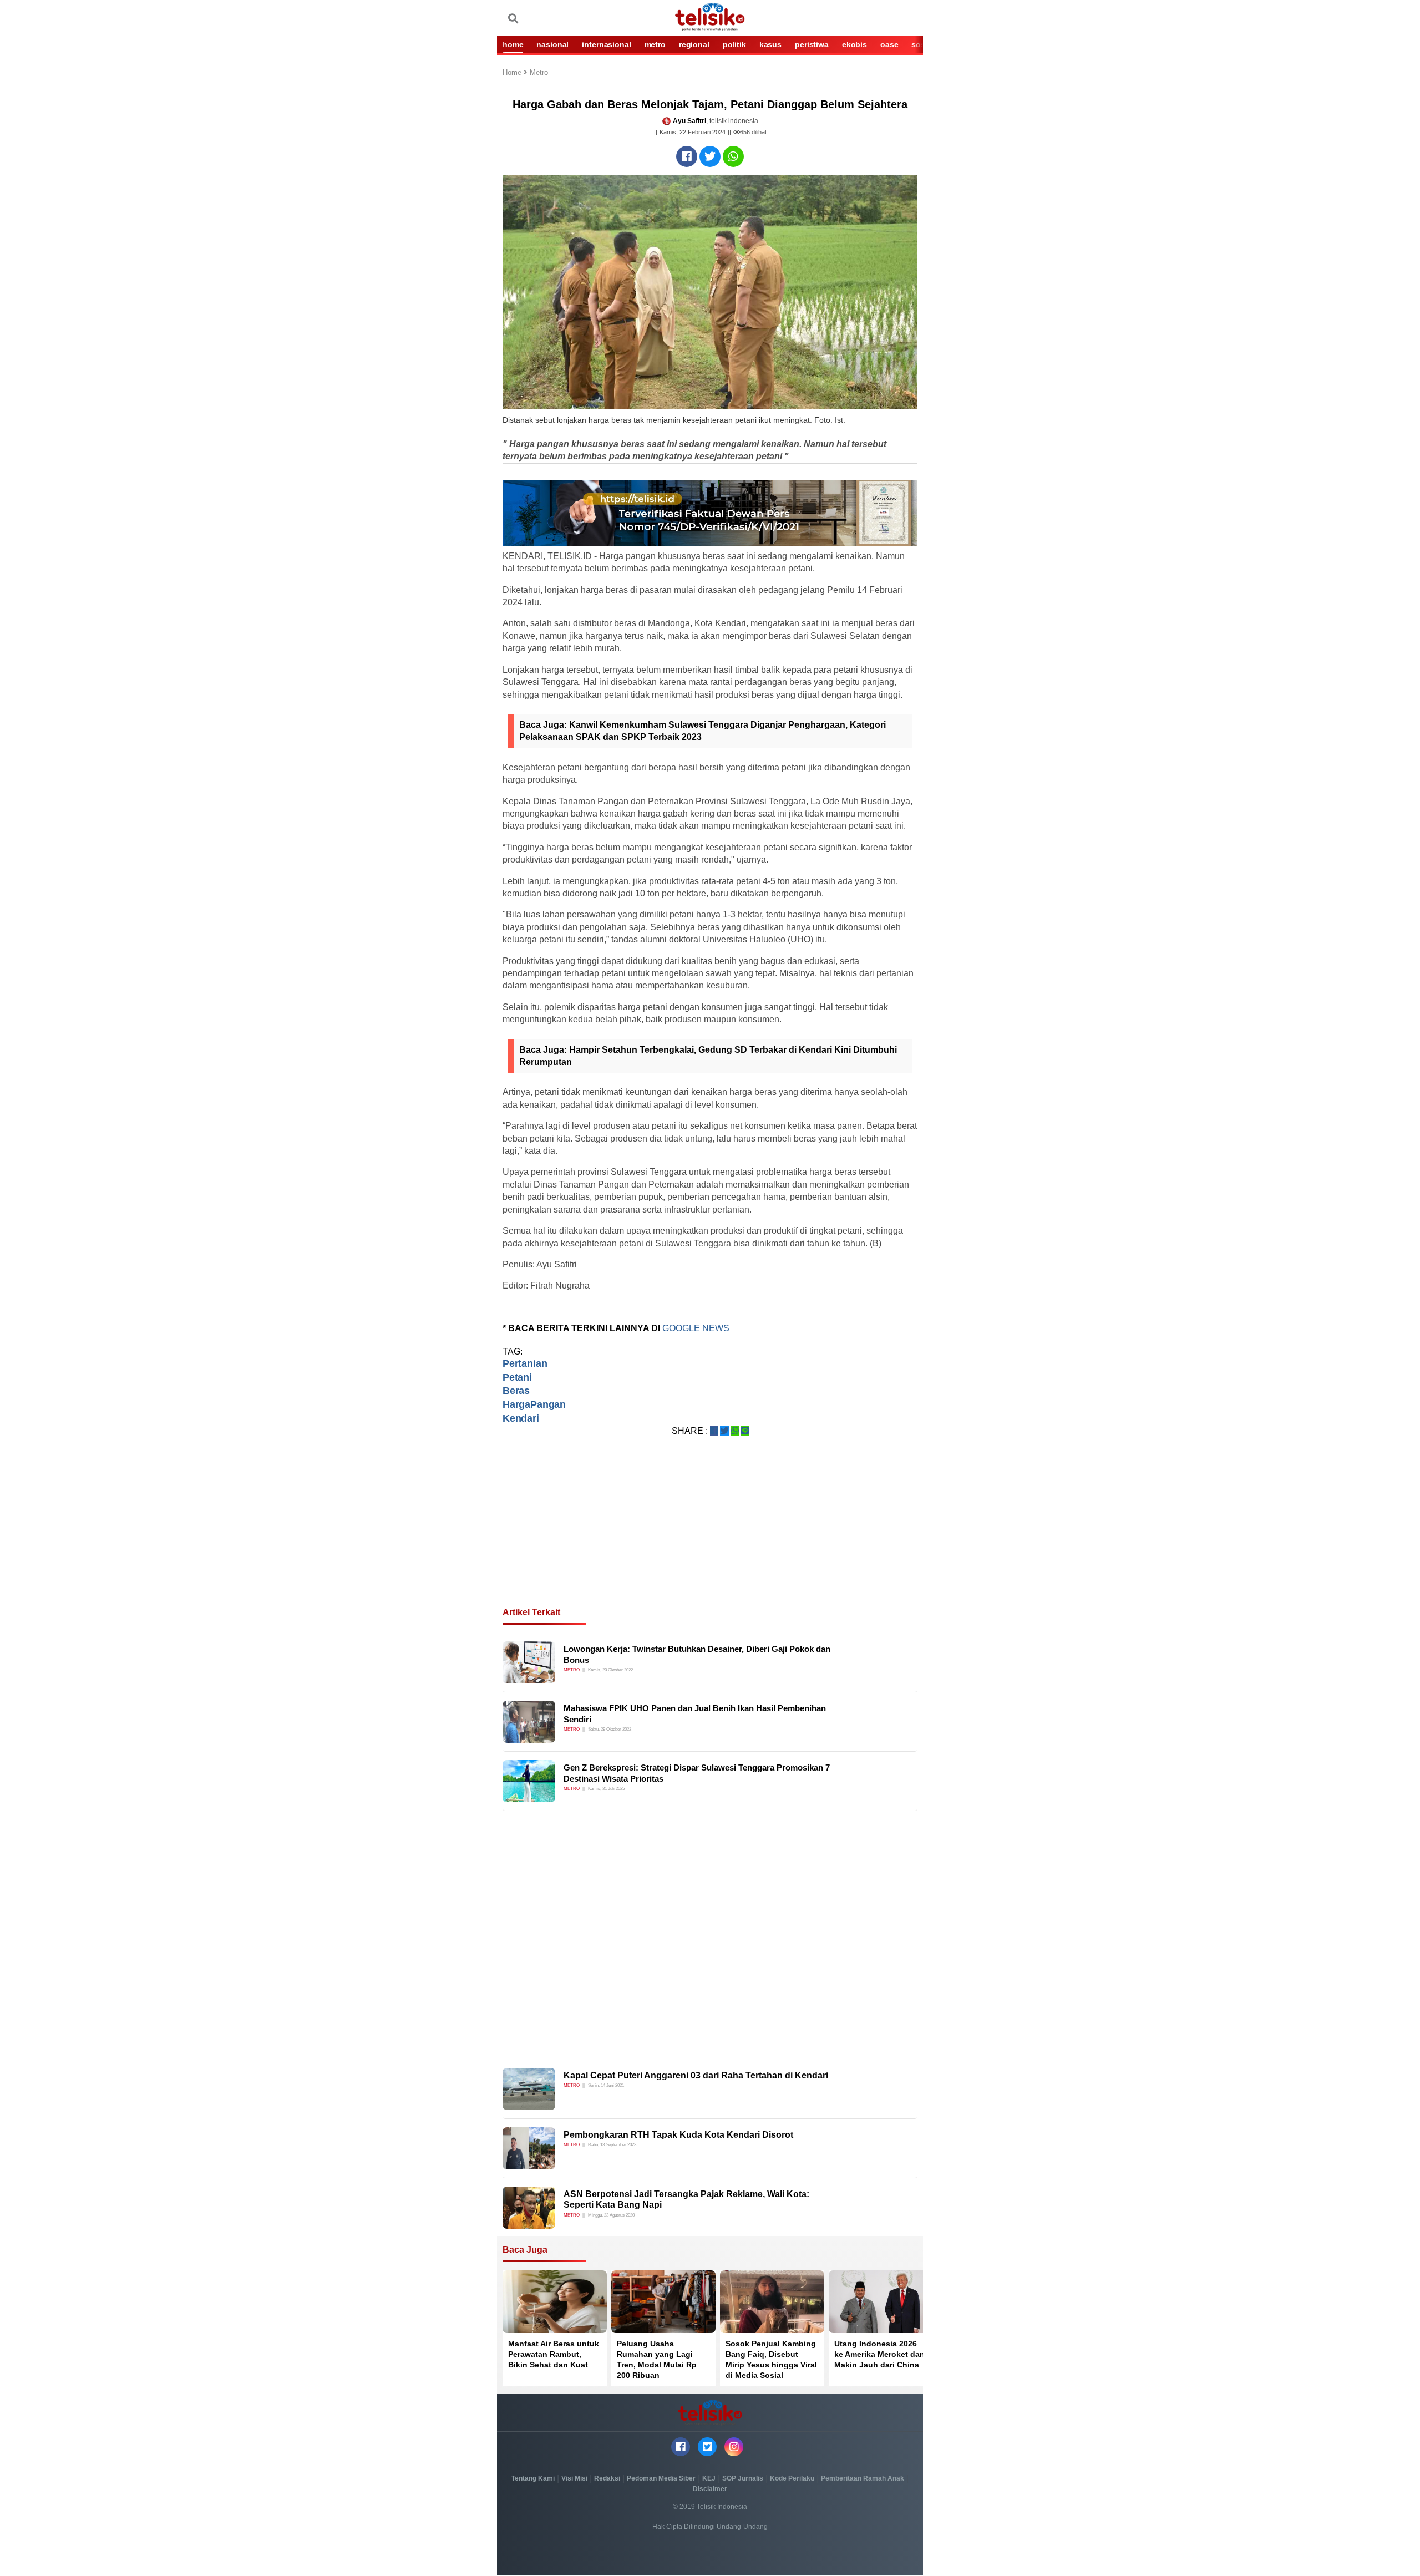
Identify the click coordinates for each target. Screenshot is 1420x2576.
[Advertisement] (710, 1535)
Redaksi (607, 2478)
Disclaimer (710, 2489)
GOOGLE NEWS (696, 1328)
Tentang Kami (533, 2478)
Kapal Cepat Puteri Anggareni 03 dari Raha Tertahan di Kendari (696, 2075)
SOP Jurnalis (743, 2478)
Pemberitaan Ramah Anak (863, 2478)
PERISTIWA (812, 44)
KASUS (770, 44)
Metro (539, 73)
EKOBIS (854, 44)
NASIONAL (552, 44)
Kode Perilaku (792, 2478)
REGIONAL (694, 44)
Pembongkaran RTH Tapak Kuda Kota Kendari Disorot (678, 2135)
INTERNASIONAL (606, 44)
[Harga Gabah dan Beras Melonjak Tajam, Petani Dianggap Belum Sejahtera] (687, 156)
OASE (889, 44)
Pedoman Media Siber (661, 2478)
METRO (655, 44)
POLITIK (734, 44)
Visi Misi (574, 2478)
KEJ (709, 2478)
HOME (513, 44)
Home (513, 73)
